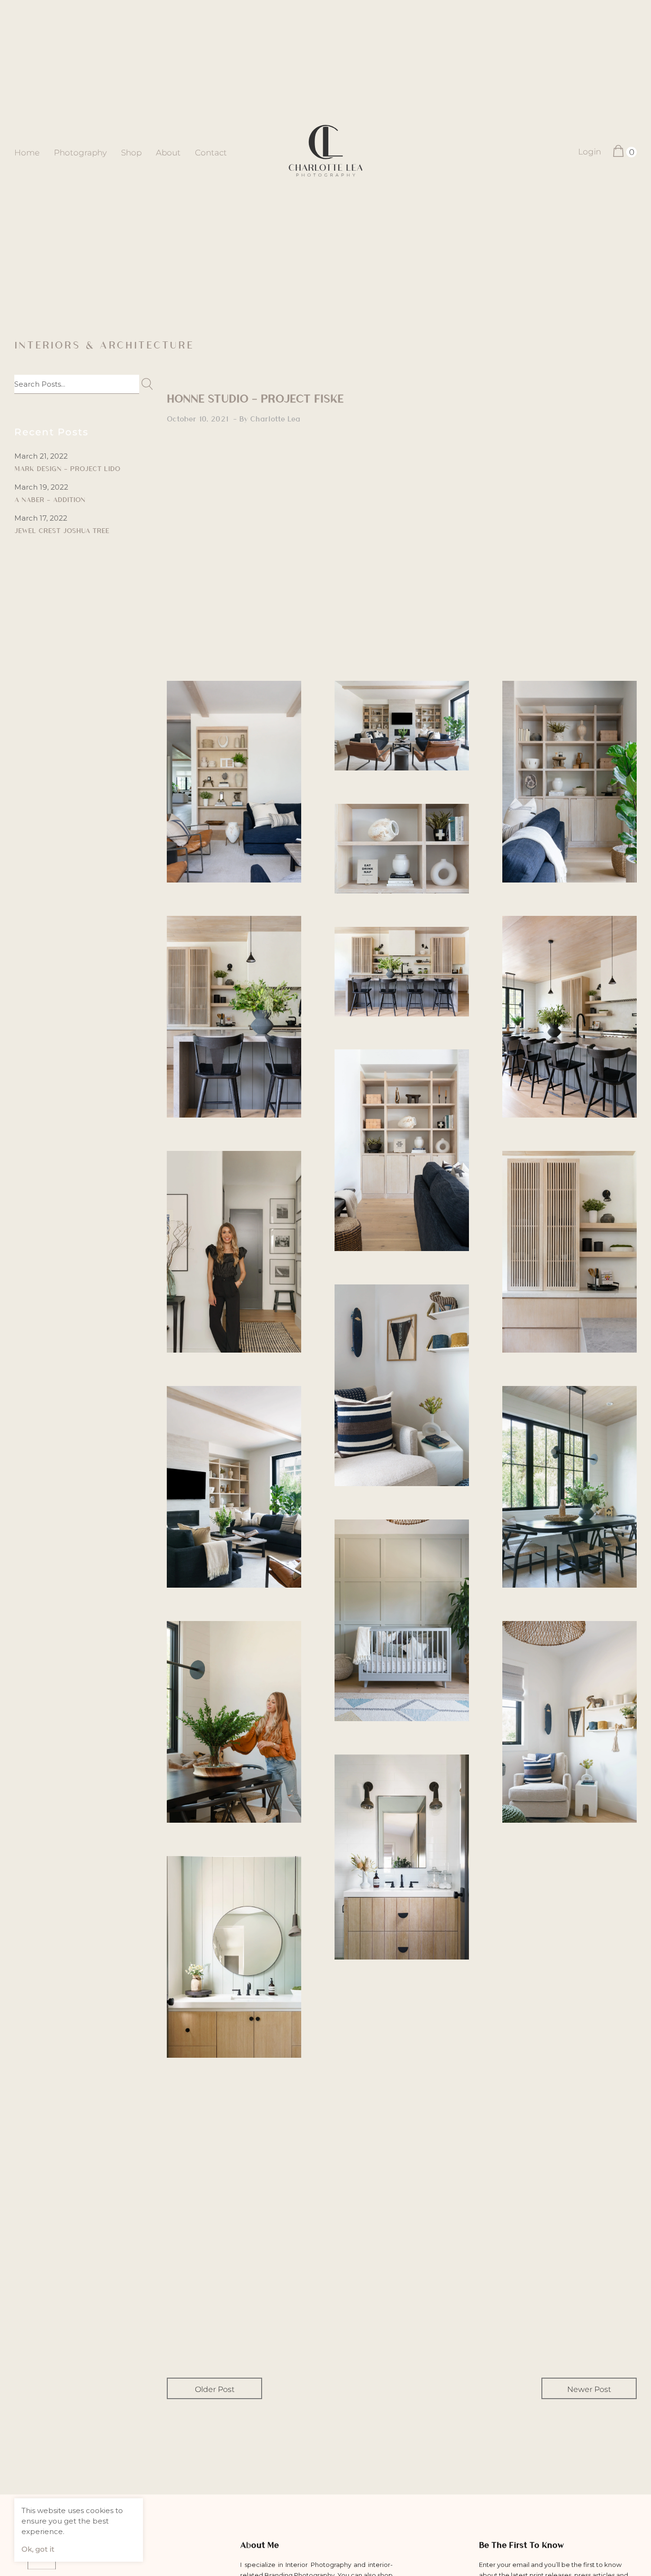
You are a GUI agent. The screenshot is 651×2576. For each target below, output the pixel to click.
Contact (211, 153)
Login (590, 152)
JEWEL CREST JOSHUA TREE (62, 530)
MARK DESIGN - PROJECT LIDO (67, 468)
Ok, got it (38, 2549)
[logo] (326, 152)
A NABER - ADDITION (50, 499)
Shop (131, 153)
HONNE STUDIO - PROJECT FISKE (255, 398)
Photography (80, 153)
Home (27, 153)
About (168, 153)
